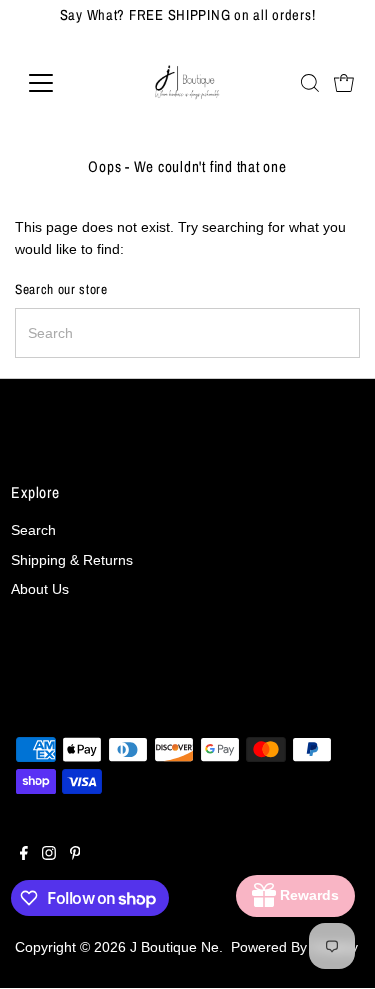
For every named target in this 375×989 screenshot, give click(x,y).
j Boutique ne (174, 947)
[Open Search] (310, 83)
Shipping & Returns (72, 560)
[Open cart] (344, 83)
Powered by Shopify (294, 947)
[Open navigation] (56, 83)
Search (33, 530)
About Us (40, 589)
